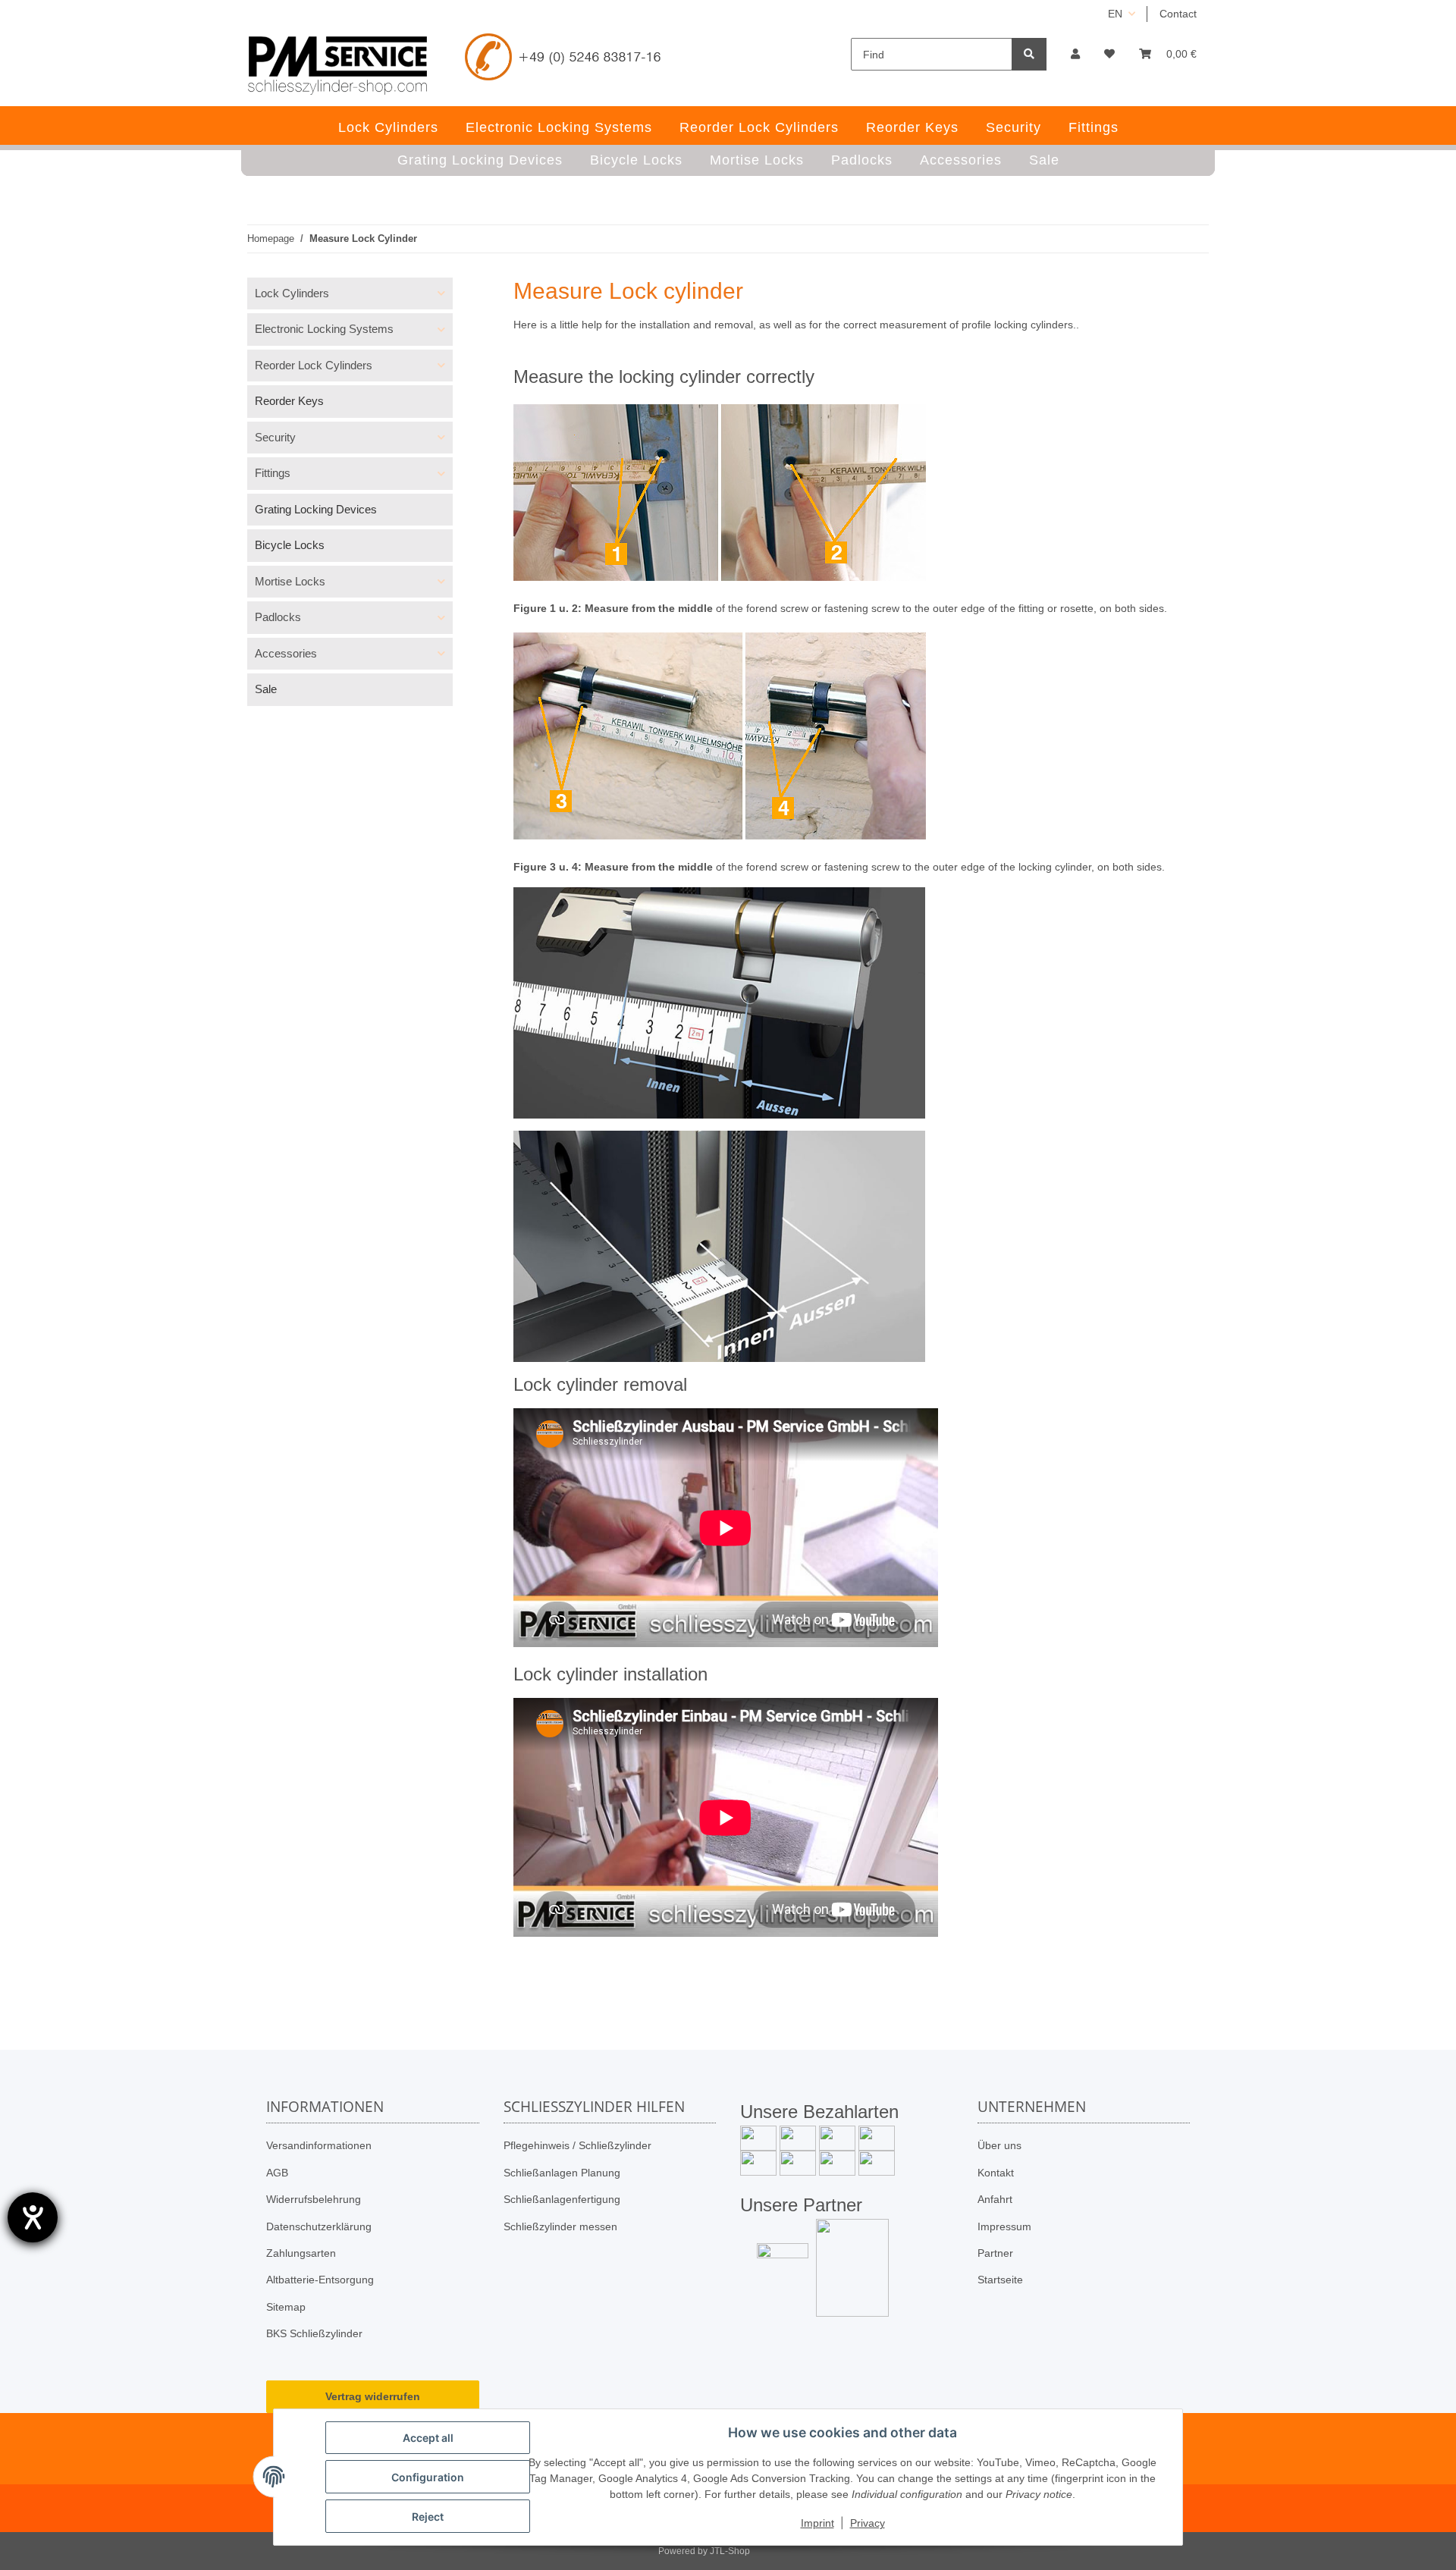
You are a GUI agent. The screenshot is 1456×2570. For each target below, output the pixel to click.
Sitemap (286, 2307)
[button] (1075, 54)
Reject (428, 2517)
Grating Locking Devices (316, 509)
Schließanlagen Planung (562, 2173)
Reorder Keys (289, 401)
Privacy (868, 2523)
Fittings (273, 473)
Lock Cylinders (292, 293)
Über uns (999, 2145)
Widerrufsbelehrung (314, 2199)
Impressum (1004, 2226)
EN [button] (1115, 14)
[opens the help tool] (33, 2217)
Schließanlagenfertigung (562, 2199)
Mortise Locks (290, 581)
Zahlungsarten (301, 2253)
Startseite (1000, 2280)
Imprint (817, 2523)
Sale (266, 689)
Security (275, 437)
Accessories (286, 653)
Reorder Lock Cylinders (314, 365)
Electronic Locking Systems (324, 329)
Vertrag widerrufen (373, 2396)
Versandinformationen (319, 2145)
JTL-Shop (730, 2551)
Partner (995, 2253)
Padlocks (278, 617)
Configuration (428, 2477)
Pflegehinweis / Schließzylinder (577, 2145)
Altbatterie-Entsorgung (320, 2280)
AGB (277, 2173)
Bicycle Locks (290, 545)
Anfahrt (995, 2199)
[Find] (1029, 54)
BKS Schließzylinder (314, 2333)
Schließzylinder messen (560, 2226)
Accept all (428, 2438)
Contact (1178, 14)
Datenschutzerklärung (319, 2226)
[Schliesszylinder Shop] (338, 65)
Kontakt (996, 2173)
